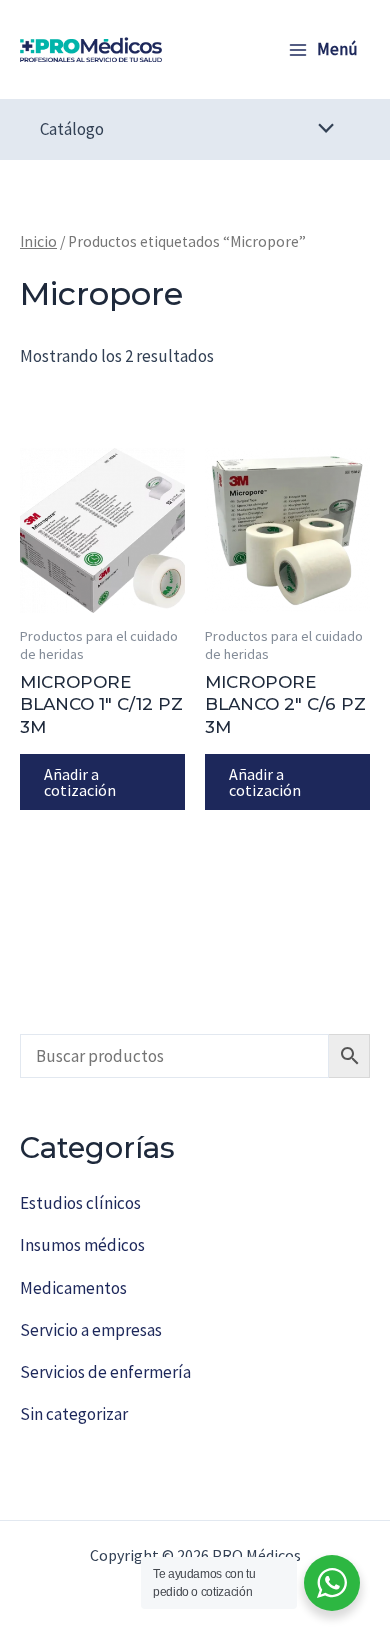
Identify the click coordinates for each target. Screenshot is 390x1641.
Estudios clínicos (80, 1203)
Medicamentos (73, 1288)
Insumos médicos (82, 1245)
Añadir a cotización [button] (80, 782)
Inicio (38, 241)
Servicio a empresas (91, 1330)
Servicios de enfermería (105, 1372)
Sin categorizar (74, 1414)
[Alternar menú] (321, 129)
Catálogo (72, 129)
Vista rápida (103, 593)
